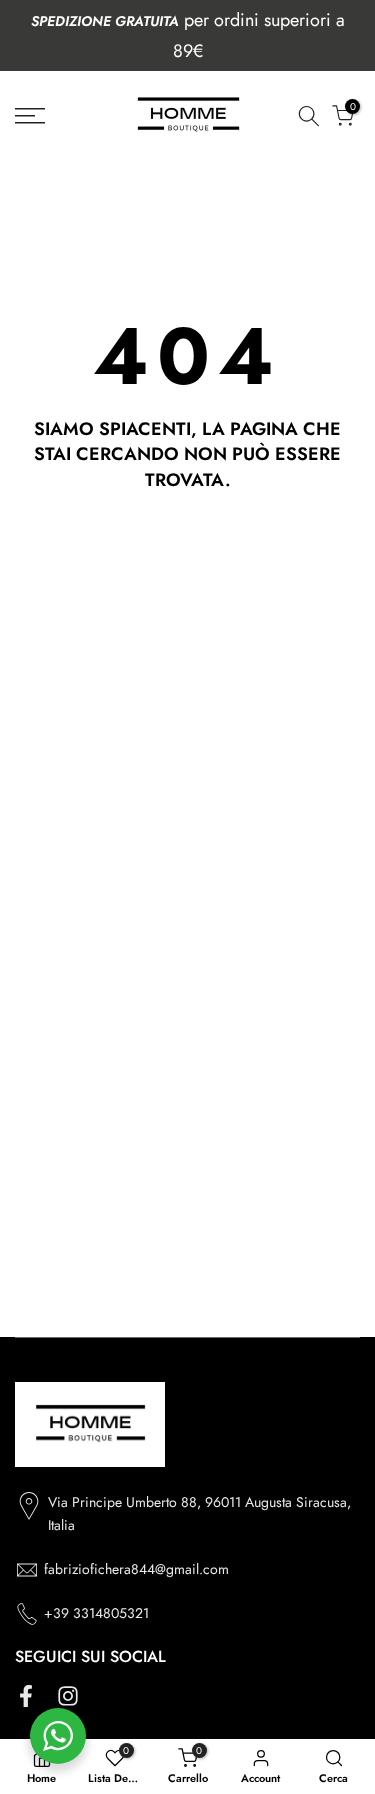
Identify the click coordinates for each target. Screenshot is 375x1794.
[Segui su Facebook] (26, 1695)
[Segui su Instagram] (68, 1695)
